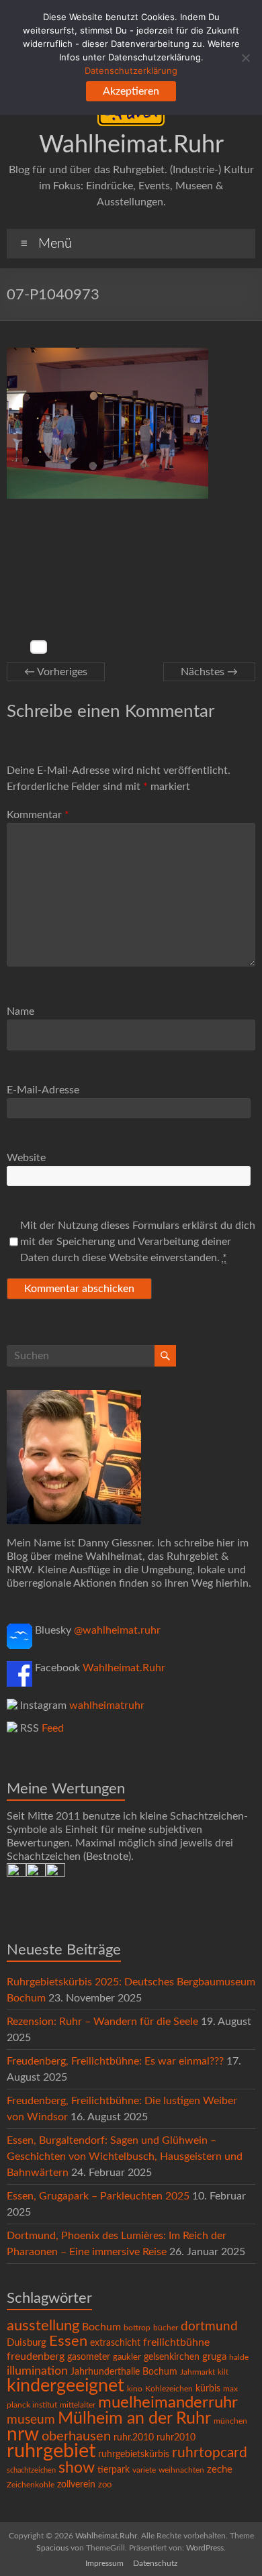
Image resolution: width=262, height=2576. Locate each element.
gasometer (89, 2357)
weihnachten (181, 2470)
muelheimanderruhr (168, 2403)
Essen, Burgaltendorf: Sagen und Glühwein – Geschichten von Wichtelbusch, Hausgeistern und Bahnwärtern (125, 2157)
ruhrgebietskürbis (134, 2455)
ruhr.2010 (134, 2438)
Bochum (101, 2327)
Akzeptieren (131, 91)
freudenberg (36, 2357)
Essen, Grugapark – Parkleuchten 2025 (98, 2196)
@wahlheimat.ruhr (117, 1630)
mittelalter (78, 2405)
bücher (166, 2328)
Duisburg (27, 2343)
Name (20, 1011)
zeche (220, 2470)
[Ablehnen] (245, 58)
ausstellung (43, 2326)
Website (26, 1158)
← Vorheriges (56, 672)
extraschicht (115, 2343)
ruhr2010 (176, 2438)
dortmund (209, 2327)
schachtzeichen (31, 2470)
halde (239, 2357)
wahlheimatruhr (107, 1705)
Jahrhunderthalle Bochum (124, 2372)
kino (135, 2389)
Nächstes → (209, 672)
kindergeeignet (65, 2386)
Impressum (104, 2563)
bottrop (137, 2328)
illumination (37, 2371)
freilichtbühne (176, 2342)
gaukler (127, 2358)
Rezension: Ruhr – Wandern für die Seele (102, 2022)
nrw (23, 2435)
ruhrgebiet (51, 2451)
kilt (223, 2372)
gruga (214, 2357)
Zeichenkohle (31, 2485)
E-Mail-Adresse (43, 1090)
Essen (68, 2341)
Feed (53, 1728)
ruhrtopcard (210, 2453)
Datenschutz (155, 2563)
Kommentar (38, 815)
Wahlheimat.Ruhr (131, 145)
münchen (230, 2421)
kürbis (208, 2389)
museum (31, 2420)
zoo (105, 2485)
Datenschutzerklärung (131, 70)
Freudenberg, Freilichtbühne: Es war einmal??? (115, 2061)
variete (144, 2470)
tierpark (114, 2470)
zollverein (76, 2485)
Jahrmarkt (198, 2372)
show (77, 2468)
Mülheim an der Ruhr (134, 2419)
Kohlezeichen (169, 2389)
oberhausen (76, 2436)
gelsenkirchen (172, 2357)
